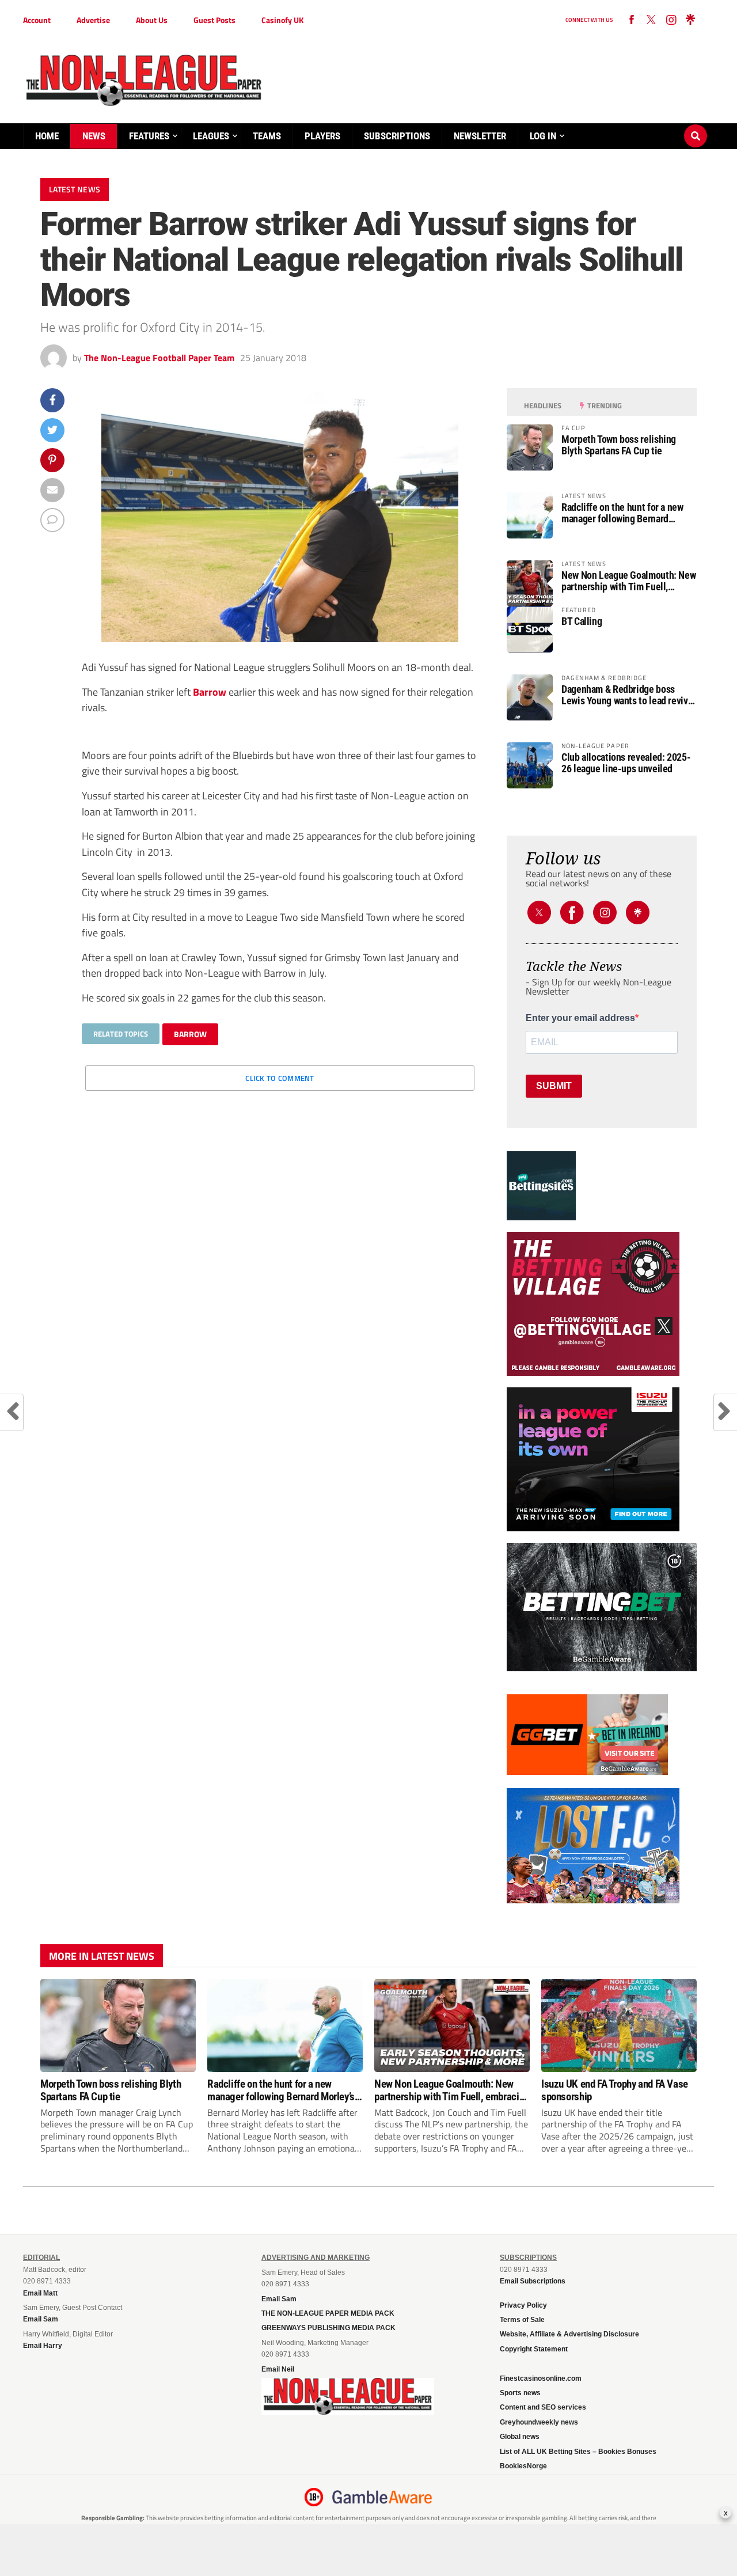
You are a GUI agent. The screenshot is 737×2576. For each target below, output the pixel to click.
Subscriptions (397, 136)
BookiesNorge (523, 2466)
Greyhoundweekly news (539, 2422)
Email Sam (279, 2299)
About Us (152, 20)
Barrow (210, 692)
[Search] (696, 125)
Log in (543, 136)
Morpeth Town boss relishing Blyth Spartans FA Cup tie (619, 445)
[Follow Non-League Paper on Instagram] (671, 20)
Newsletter (480, 136)
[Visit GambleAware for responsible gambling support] (382, 2497)
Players (322, 136)
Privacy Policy (523, 2305)
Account (37, 20)
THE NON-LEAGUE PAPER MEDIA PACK (328, 2313)
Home (47, 136)
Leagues (211, 136)
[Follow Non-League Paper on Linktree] (690, 20)
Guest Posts (214, 20)
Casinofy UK (282, 20)
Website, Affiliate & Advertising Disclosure (569, 2334)
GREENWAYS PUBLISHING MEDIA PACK (328, 2328)
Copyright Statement (534, 2349)
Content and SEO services (543, 2407)
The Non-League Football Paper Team (159, 358)
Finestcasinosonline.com (541, 2378)
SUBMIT (554, 1086)
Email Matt (40, 2293)
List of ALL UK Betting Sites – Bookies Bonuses (578, 2452)
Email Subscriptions (533, 2281)
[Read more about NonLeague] (348, 2411)
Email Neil (278, 2369)
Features (149, 136)
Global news (520, 2437)
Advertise (93, 20)
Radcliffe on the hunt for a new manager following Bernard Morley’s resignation (622, 513)
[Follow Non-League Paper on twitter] (651, 20)
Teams (267, 136)
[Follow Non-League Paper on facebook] (632, 20)
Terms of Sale (522, 2320)
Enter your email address (580, 1018)
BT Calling (582, 621)
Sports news (520, 2393)
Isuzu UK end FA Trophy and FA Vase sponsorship (615, 2090)
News (94, 136)
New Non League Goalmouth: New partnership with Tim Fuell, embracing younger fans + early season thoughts (628, 581)
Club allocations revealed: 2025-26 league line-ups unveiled (626, 763)
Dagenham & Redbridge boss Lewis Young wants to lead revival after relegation (628, 695)
